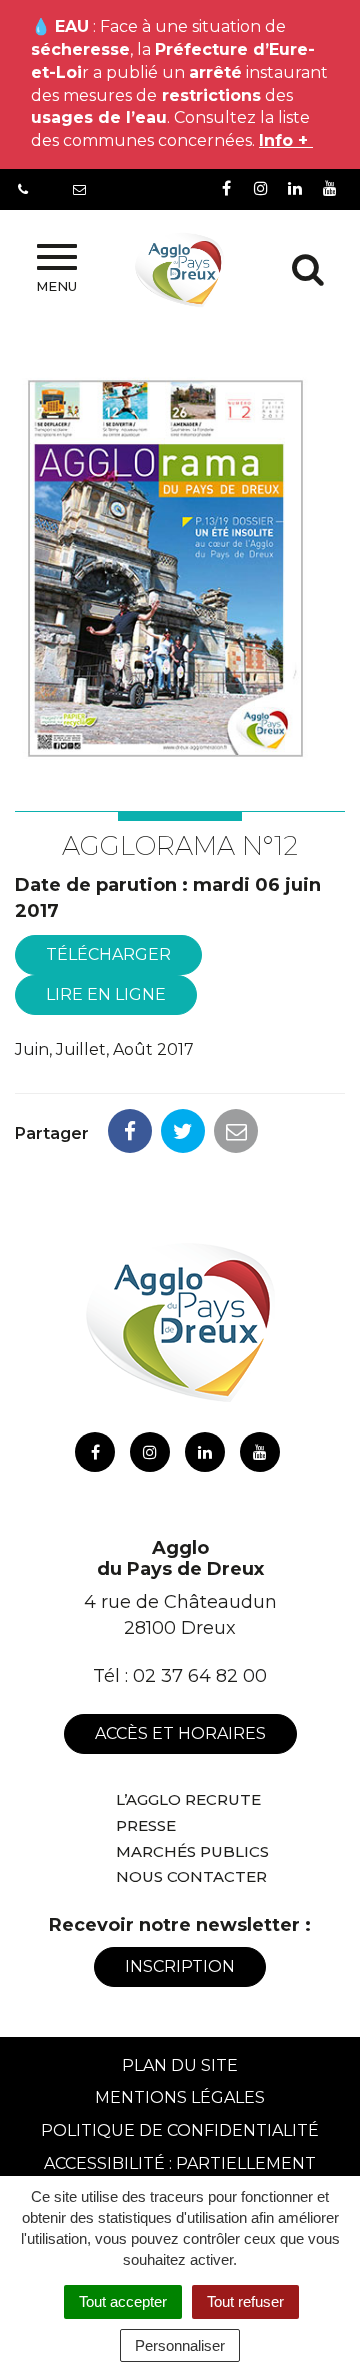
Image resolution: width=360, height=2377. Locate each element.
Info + (286, 140)
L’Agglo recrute (188, 1799)
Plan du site (180, 2065)
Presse (146, 1825)
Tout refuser (245, 2301)
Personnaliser (180, 2345)
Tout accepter (123, 2301)
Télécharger (108, 954)
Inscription (180, 1966)
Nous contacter (191, 1876)
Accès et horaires (180, 1733)
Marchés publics (192, 1851)
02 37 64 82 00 (200, 1676)
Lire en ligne (106, 994)
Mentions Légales (180, 2097)
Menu (56, 286)
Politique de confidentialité (180, 2130)
